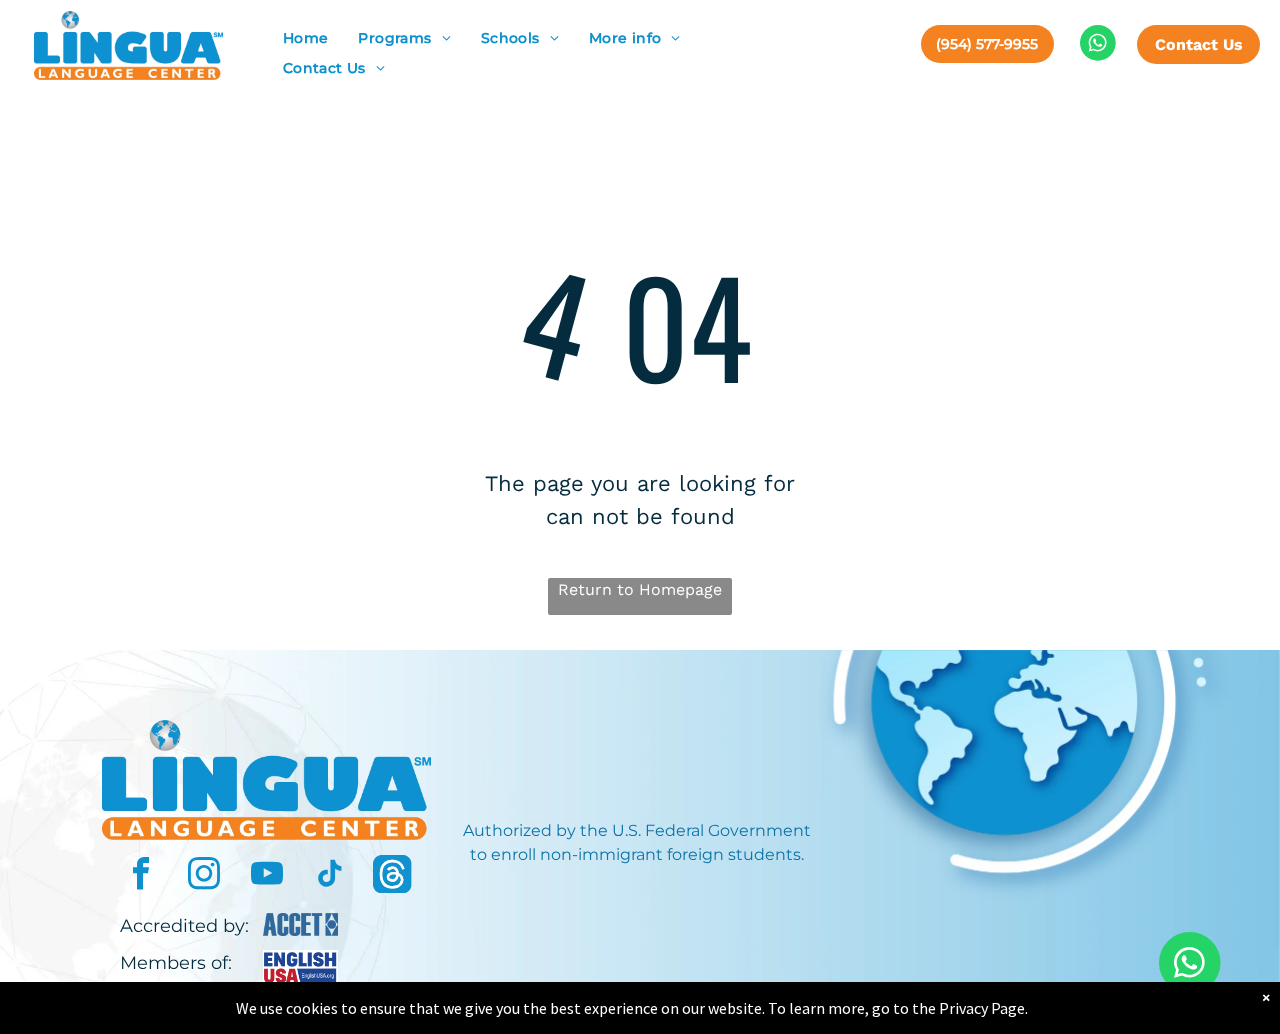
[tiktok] (330, 876)
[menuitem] (306, 38)
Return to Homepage (640, 589)
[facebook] (141, 876)
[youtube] (267, 876)
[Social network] (393, 876)
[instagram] (204, 876)
